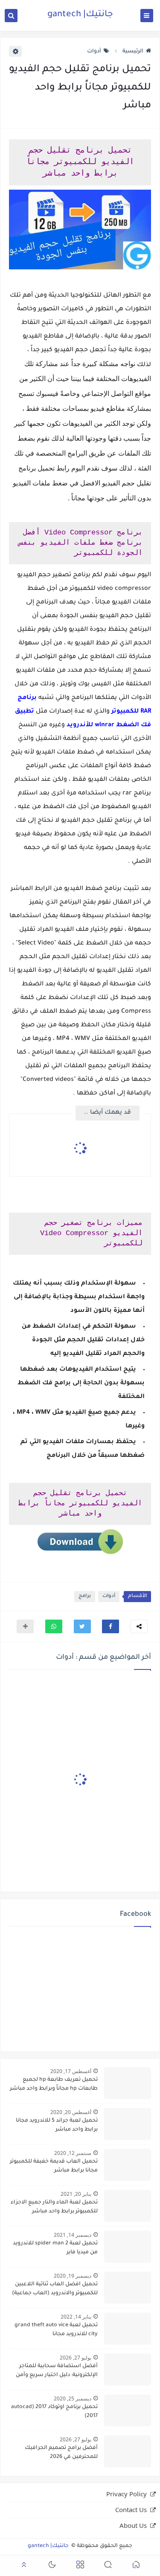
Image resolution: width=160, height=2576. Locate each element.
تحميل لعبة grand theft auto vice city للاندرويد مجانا (56, 2330)
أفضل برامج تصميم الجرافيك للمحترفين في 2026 (61, 2453)
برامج (85, 1596)
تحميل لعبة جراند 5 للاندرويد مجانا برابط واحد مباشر (57, 2125)
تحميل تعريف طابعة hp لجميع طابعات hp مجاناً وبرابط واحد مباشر (54, 2084)
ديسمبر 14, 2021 (73, 2235)
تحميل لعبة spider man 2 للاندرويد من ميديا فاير (55, 2248)
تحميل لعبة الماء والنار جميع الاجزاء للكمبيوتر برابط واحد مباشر (54, 2207)
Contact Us (131, 2510)
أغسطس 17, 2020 (71, 2071)
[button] (111, 1626)
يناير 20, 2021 (76, 2194)
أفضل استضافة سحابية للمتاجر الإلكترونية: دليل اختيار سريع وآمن (57, 2371)
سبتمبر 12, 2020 (73, 2153)
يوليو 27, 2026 (76, 2358)
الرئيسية (133, 52)
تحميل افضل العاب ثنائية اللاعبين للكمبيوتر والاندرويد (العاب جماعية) (55, 2289)
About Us (133, 2525)
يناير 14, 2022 (76, 2317)
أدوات (94, 52)
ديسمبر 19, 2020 (73, 2276)
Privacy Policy (127, 2494)
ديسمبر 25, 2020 (73, 2398)
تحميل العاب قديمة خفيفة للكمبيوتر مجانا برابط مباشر (54, 2166)
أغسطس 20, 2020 (71, 2112)
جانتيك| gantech (80, 15)
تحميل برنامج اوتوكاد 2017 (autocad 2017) (54, 2412)
